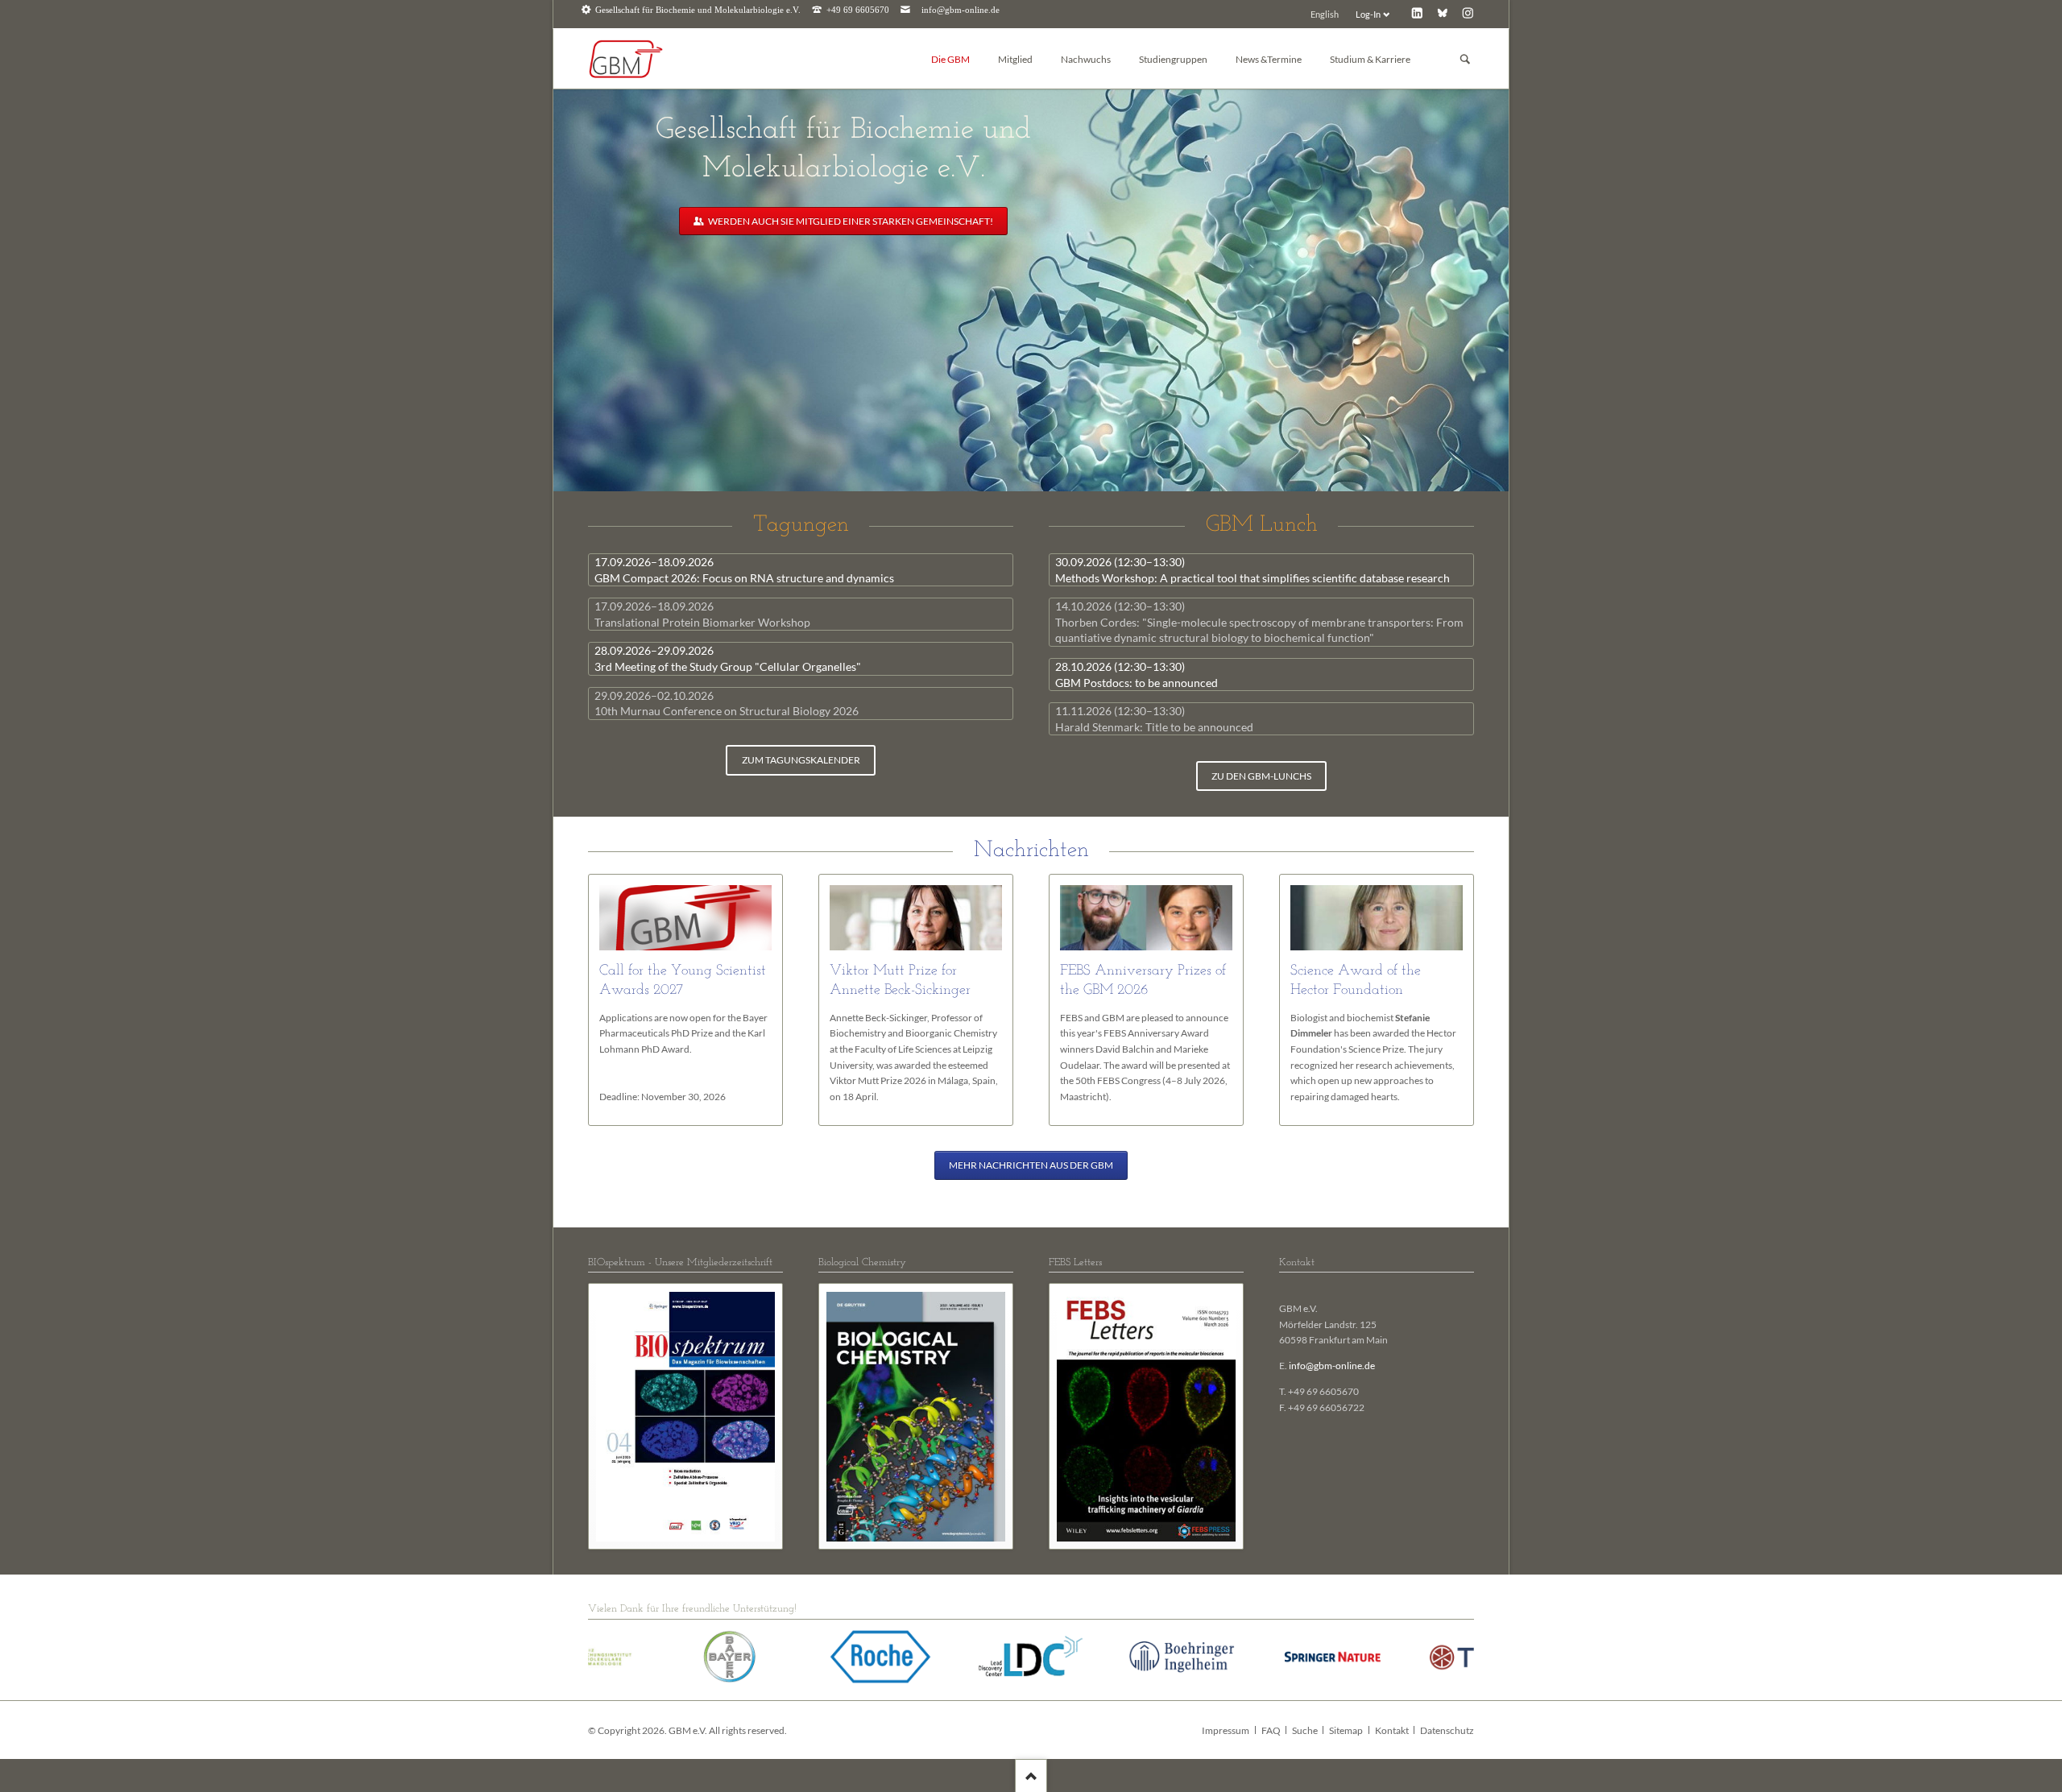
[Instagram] (1468, 12)
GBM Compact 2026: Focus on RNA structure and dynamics (744, 570)
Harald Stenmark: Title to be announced (1154, 719)
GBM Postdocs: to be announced (1137, 675)
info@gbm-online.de (961, 10)
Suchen (1465, 59)
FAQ (1271, 1730)
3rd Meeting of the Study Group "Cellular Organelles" (728, 658)
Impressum (1226, 1730)
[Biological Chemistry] (916, 1417)
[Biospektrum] (685, 1417)
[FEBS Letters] (1146, 1417)
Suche (1305, 1730)
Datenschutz (1447, 1730)
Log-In (1368, 14)
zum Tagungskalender (801, 760)
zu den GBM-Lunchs (1261, 776)
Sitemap (1346, 1730)
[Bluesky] (1442, 12)
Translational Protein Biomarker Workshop (702, 614)
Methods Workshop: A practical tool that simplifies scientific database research (1253, 570)
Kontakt (1392, 1730)
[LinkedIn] (1417, 12)
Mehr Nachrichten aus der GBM (1031, 1165)
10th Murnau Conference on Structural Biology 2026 (727, 704)
